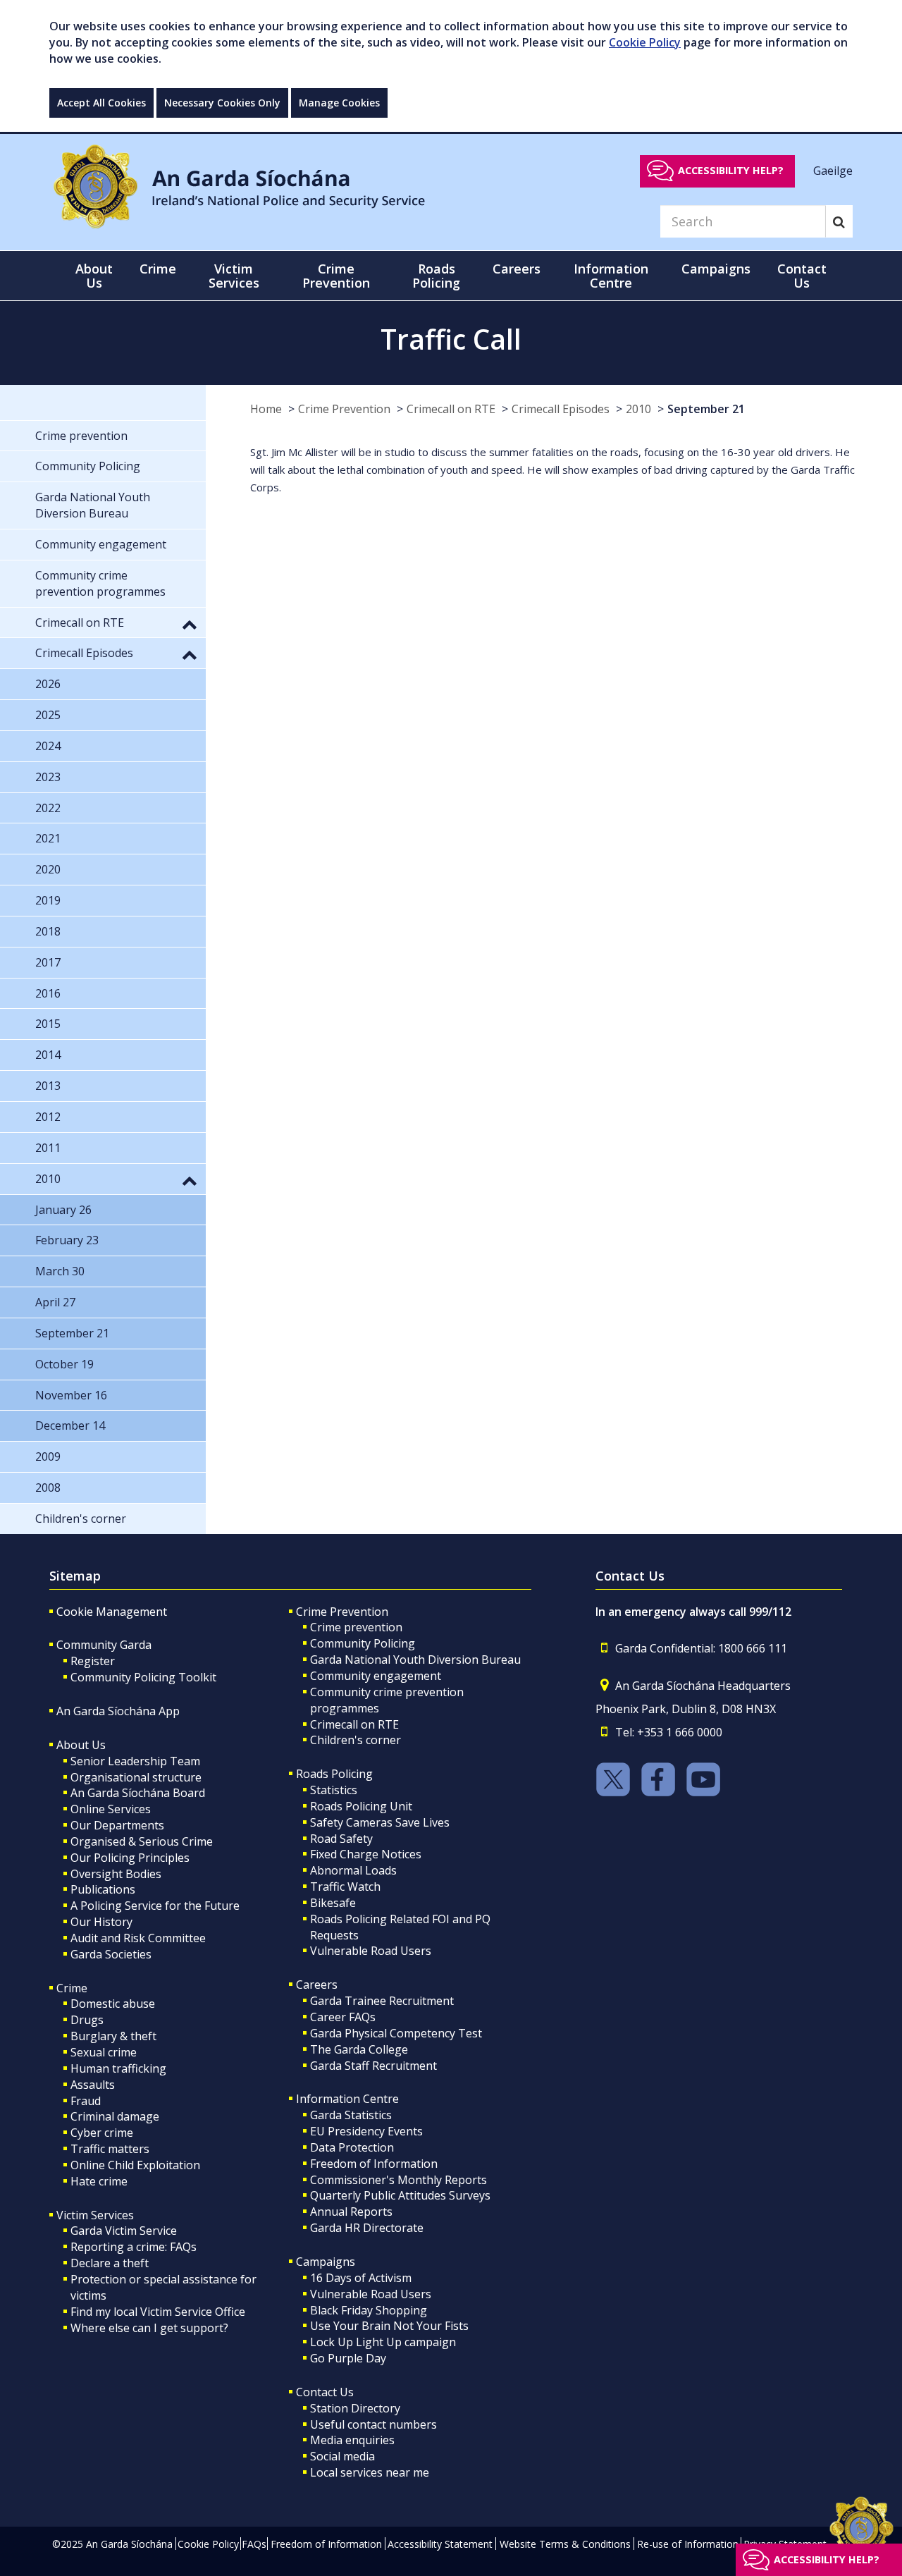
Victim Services (95, 2215)
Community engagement (376, 1676)
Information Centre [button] (611, 276)
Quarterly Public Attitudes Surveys (400, 2195)
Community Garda (104, 1645)
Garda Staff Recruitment (373, 2066)
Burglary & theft (113, 2036)
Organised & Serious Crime (142, 1841)
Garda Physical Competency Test (396, 2033)
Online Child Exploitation (135, 2165)
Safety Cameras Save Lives (380, 1822)
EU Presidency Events (366, 2131)
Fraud (86, 2101)
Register (93, 1661)
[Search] (839, 221)
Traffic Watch (345, 1887)
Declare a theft (110, 2263)
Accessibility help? (731, 170)
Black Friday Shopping (369, 2310)
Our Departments (117, 1825)
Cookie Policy (645, 42)
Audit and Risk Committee (138, 1938)
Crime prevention (356, 1627)
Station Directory (355, 2408)
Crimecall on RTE (451, 409)
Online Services (111, 1809)
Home (266, 409)
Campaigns (326, 2262)
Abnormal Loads (353, 1870)
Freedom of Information (374, 2164)
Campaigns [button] (716, 269)
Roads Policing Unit (361, 1806)
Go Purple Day (348, 2358)
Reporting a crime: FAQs (134, 2247)
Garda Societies (111, 1954)
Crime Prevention (344, 409)
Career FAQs (343, 2017)
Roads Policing (334, 1774)
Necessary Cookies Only (222, 103)
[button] (190, 624)
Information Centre (347, 2099)
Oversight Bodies (116, 1874)
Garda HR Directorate (367, 2228)
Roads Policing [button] (436, 276)
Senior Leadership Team (135, 1761)
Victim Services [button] (234, 276)
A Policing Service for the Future (155, 1906)
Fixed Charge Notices (366, 1854)
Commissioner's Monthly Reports (399, 2180)
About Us (81, 1745)
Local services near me (370, 2472)
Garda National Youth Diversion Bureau (415, 1660)
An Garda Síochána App (118, 1711)
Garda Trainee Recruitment (382, 2001)
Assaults (93, 2085)
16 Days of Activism (361, 2278)
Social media (342, 2456)
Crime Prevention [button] (336, 276)
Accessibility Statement (440, 2544)
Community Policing (363, 1643)
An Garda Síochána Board (138, 1793)
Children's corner (356, 1740)
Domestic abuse (113, 2004)
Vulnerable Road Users (371, 1951)
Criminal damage (115, 2116)
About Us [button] (94, 276)
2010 (638, 409)
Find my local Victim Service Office (158, 2312)
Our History (101, 1922)
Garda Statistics (351, 2115)
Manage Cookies (339, 103)
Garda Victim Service (124, 2231)
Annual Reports (351, 2212)
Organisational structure (136, 1777)
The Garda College (359, 2049)
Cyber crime (102, 2133)
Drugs (87, 2020)
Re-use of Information (688, 2544)
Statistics (334, 1790)
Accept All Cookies (101, 103)
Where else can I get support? (149, 2328)
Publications (103, 1889)
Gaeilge (833, 170)
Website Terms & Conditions (565, 2544)
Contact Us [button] (802, 276)
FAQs (254, 2544)
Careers (317, 1985)
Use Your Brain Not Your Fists (389, 2326)
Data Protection (352, 2147)
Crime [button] (158, 269)
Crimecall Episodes (561, 409)
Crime (72, 1988)
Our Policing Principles (130, 1858)
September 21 (706, 409)
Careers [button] (517, 269)
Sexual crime (104, 2052)
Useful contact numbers (373, 2424)
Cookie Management (112, 1612)
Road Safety (341, 1839)
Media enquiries (352, 2440)
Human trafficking (118, 2068)
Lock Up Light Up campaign (383, 2342)
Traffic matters (110, 2149)
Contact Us (325, 2392)
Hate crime (99, 2181)
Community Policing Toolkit (143, 1677)
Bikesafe (333, 1903)
